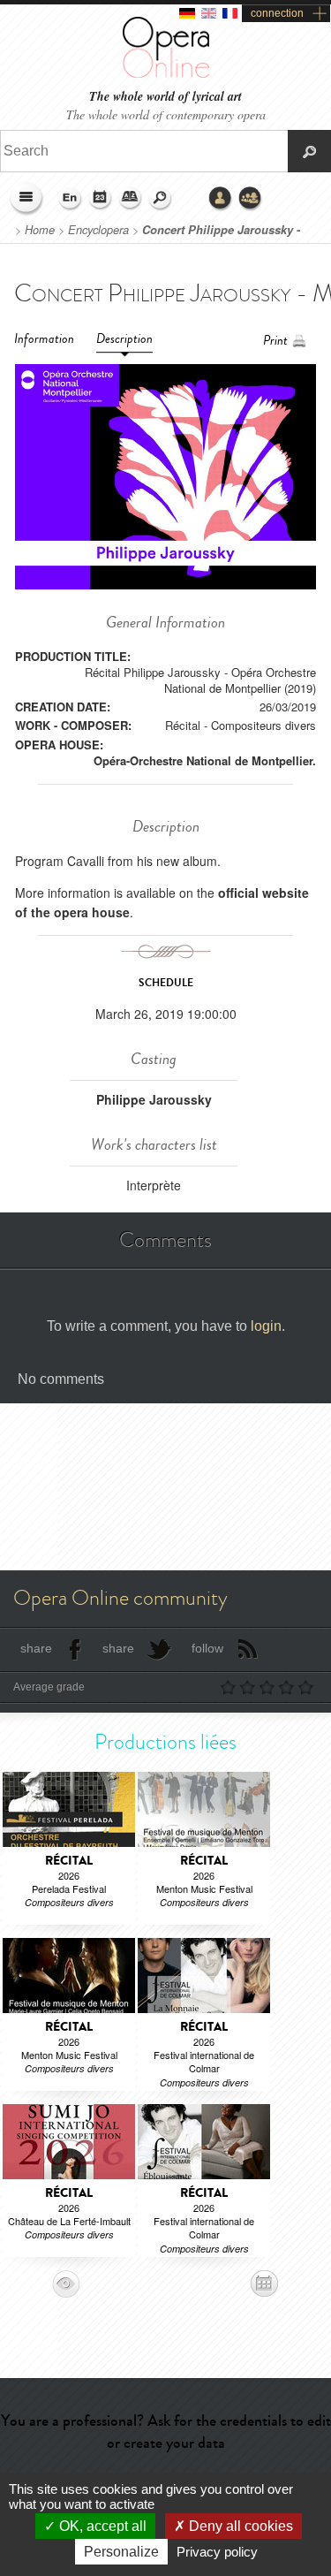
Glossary (131, 199)
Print (275, 341)
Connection (221, 199)
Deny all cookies (239, 2526)
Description (124, 339)
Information (44, 339)
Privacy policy (217, 2552)
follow (207, 1648)
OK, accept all (101, 2526)
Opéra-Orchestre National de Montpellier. (205, 760)
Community (251, 199)
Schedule (101, 199)
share (36, 1648)
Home (40, 230)
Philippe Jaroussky (154, 1099)
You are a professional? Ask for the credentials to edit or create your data (166, 2432)
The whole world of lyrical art (165, 97)
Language (71, 199)
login (266, 1326)
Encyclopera (98, 230)
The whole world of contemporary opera (166, 114)
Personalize (121, 2552)
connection (277, 13)
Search (161, 199)
